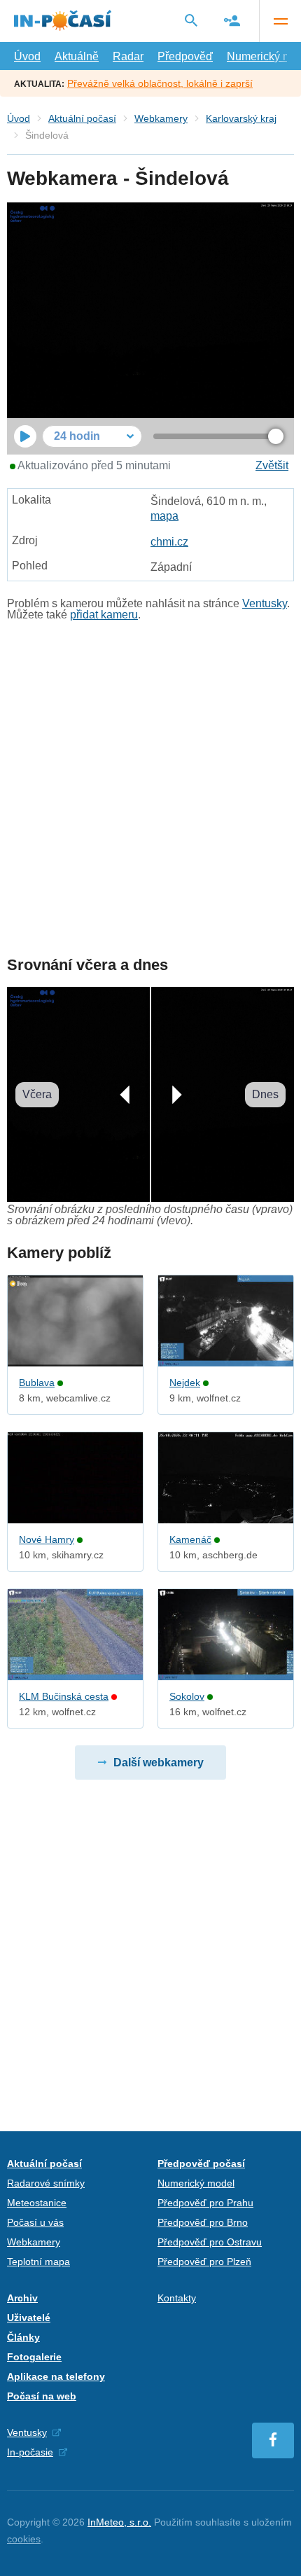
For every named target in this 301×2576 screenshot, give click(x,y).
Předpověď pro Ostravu (210, 2242)
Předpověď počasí (201, 2163)
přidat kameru (104, 615)
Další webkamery (159, 1763)
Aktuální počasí (82, 118)
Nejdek (185, 1383)
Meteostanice (37, 2203)
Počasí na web (42, 2396)
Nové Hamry (47, 1539)
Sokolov (187, 1696)
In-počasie (30, 2452)
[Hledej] (191, 20)
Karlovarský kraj (241, 118)
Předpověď (185, 56)
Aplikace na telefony (56, 2376)
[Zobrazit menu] (280, 21)
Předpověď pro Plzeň (204, 2262)
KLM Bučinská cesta (64, 1696)
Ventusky (265, 603)
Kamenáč (190, 1539)
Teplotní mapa (38, 2262)
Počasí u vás (35, 2222)
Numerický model (196, 2183)
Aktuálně (77, 56)
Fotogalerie (34, 2357)
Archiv (22, 2298)
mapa (164, 516)
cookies (24, 2539)
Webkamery (161, 118)
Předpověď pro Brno (203, 2222)
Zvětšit (272, 465)
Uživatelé (29, 2318)
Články (23, 2337)
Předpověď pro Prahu (205, 2203)
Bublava (37, 1383)
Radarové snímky (46, 2183)
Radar (128, 56)
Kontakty (177, 2298)
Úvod (27, 56)
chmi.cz (169, 542)
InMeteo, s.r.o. (119, 2522)
